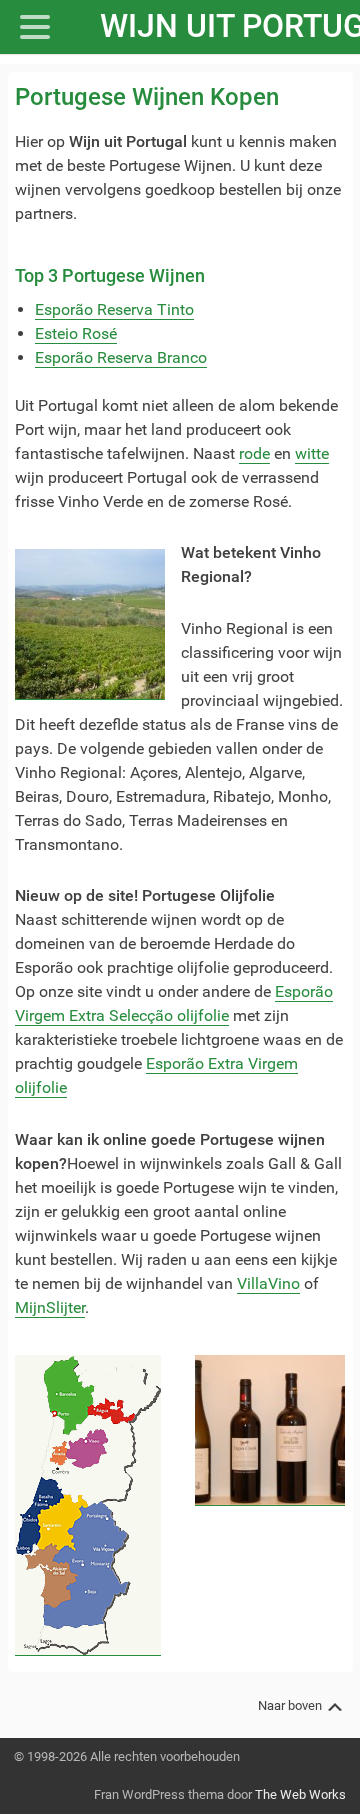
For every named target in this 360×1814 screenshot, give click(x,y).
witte (312, 453)
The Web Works (300, 1794)
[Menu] (45, 27)
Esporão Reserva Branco (121, 357)
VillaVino (268, 1283)
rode (254, 453)
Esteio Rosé (76, 333)
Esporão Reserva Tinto (114, 309)
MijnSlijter (50, 1307)
